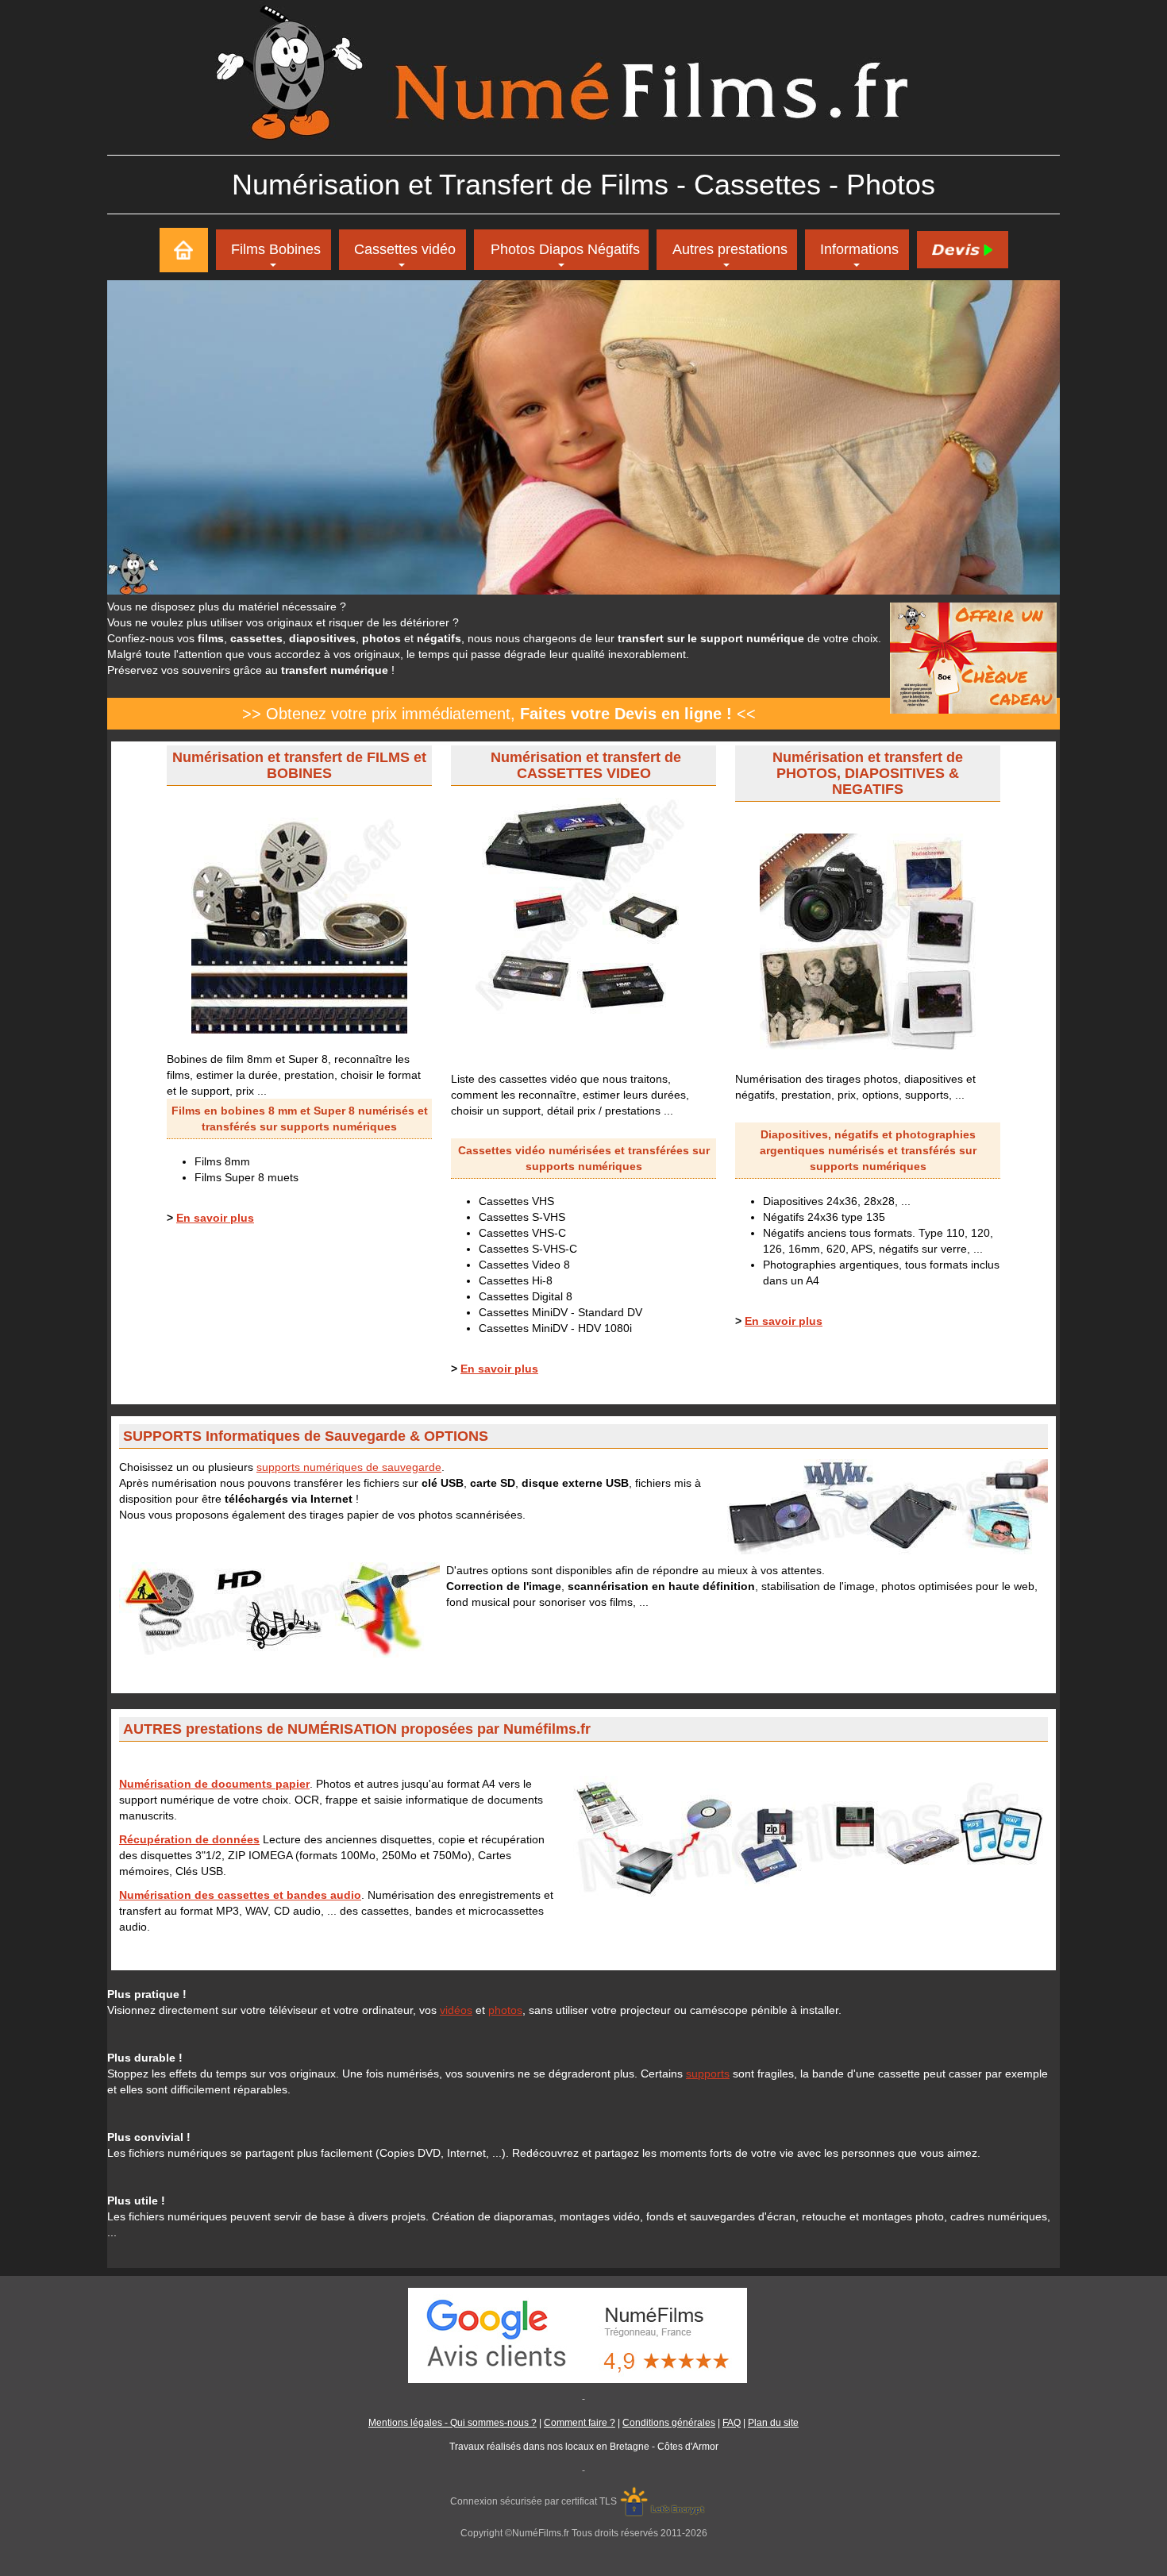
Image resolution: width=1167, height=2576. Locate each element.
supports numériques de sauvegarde (349, 1467)
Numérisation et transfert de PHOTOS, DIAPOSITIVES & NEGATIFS (868, 773)
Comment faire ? (580, 2423)
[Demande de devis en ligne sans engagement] (962, 250)
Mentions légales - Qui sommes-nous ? (453, 2423)
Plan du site (773, 2423)
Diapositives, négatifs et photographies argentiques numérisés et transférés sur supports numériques (868, 1150)
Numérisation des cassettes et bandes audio (240, 1895)
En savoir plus (215, 1218)
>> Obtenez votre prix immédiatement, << (499, 714)
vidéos (456, 2010)
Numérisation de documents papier (214, 1784)
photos (505, 2010)
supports (708, 2074)
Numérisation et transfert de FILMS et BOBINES (299, 765)
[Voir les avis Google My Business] (583, 2335)
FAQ (732, 2423)
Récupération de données (189, 1839)
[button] (727, 250)
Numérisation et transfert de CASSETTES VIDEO (586, 765)
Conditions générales (669, 2423)
